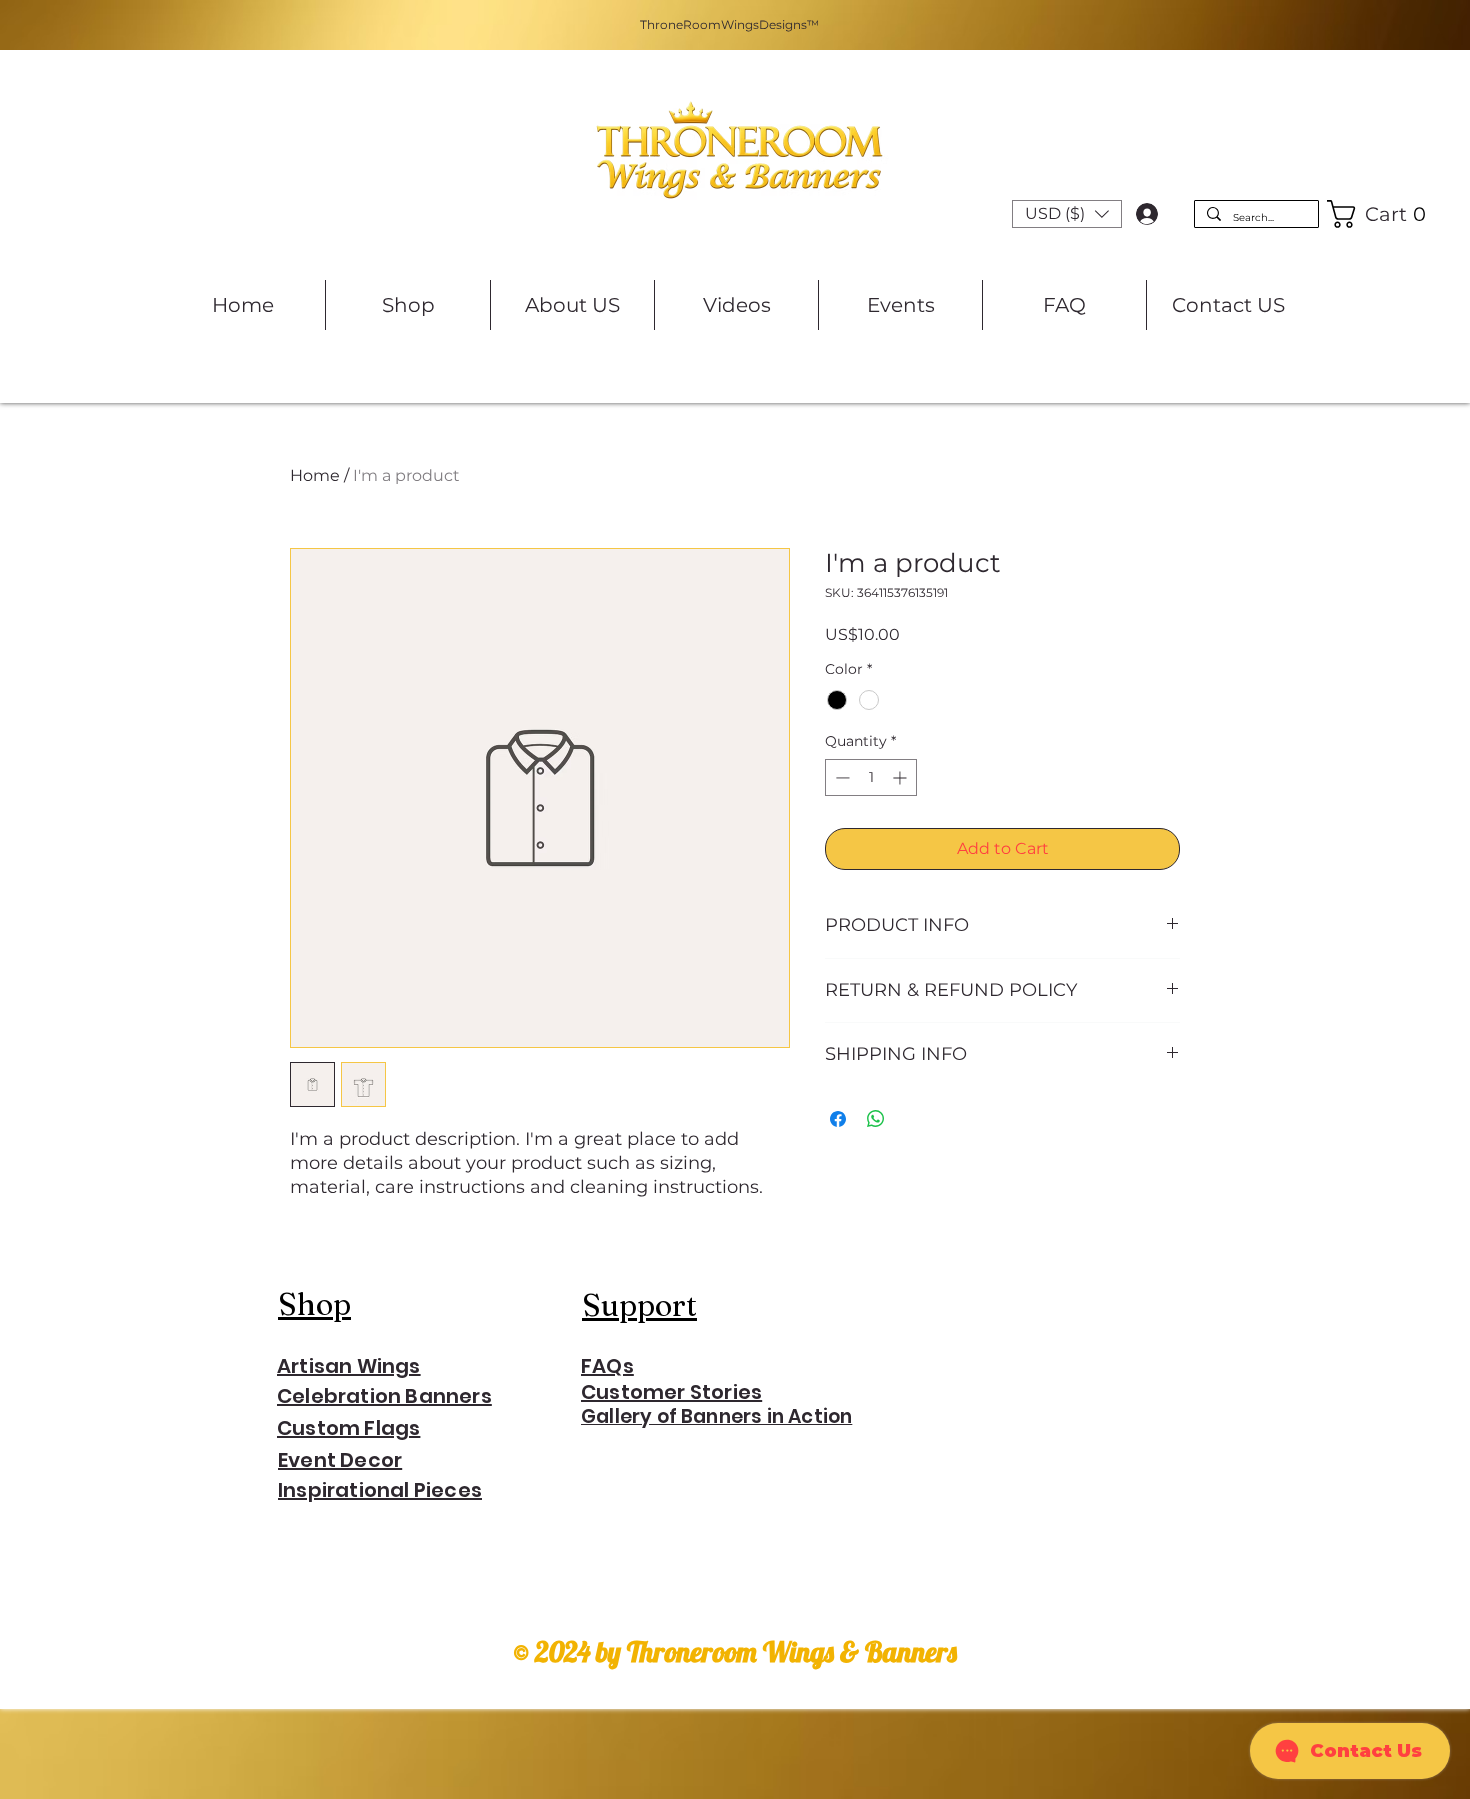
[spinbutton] (871, 777)
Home (315, 475)
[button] (1067, 214)
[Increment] (901, 777)
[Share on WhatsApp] (876, 1119)
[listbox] (1067, 214)
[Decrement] (840, 777)
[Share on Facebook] (838, 1119)
